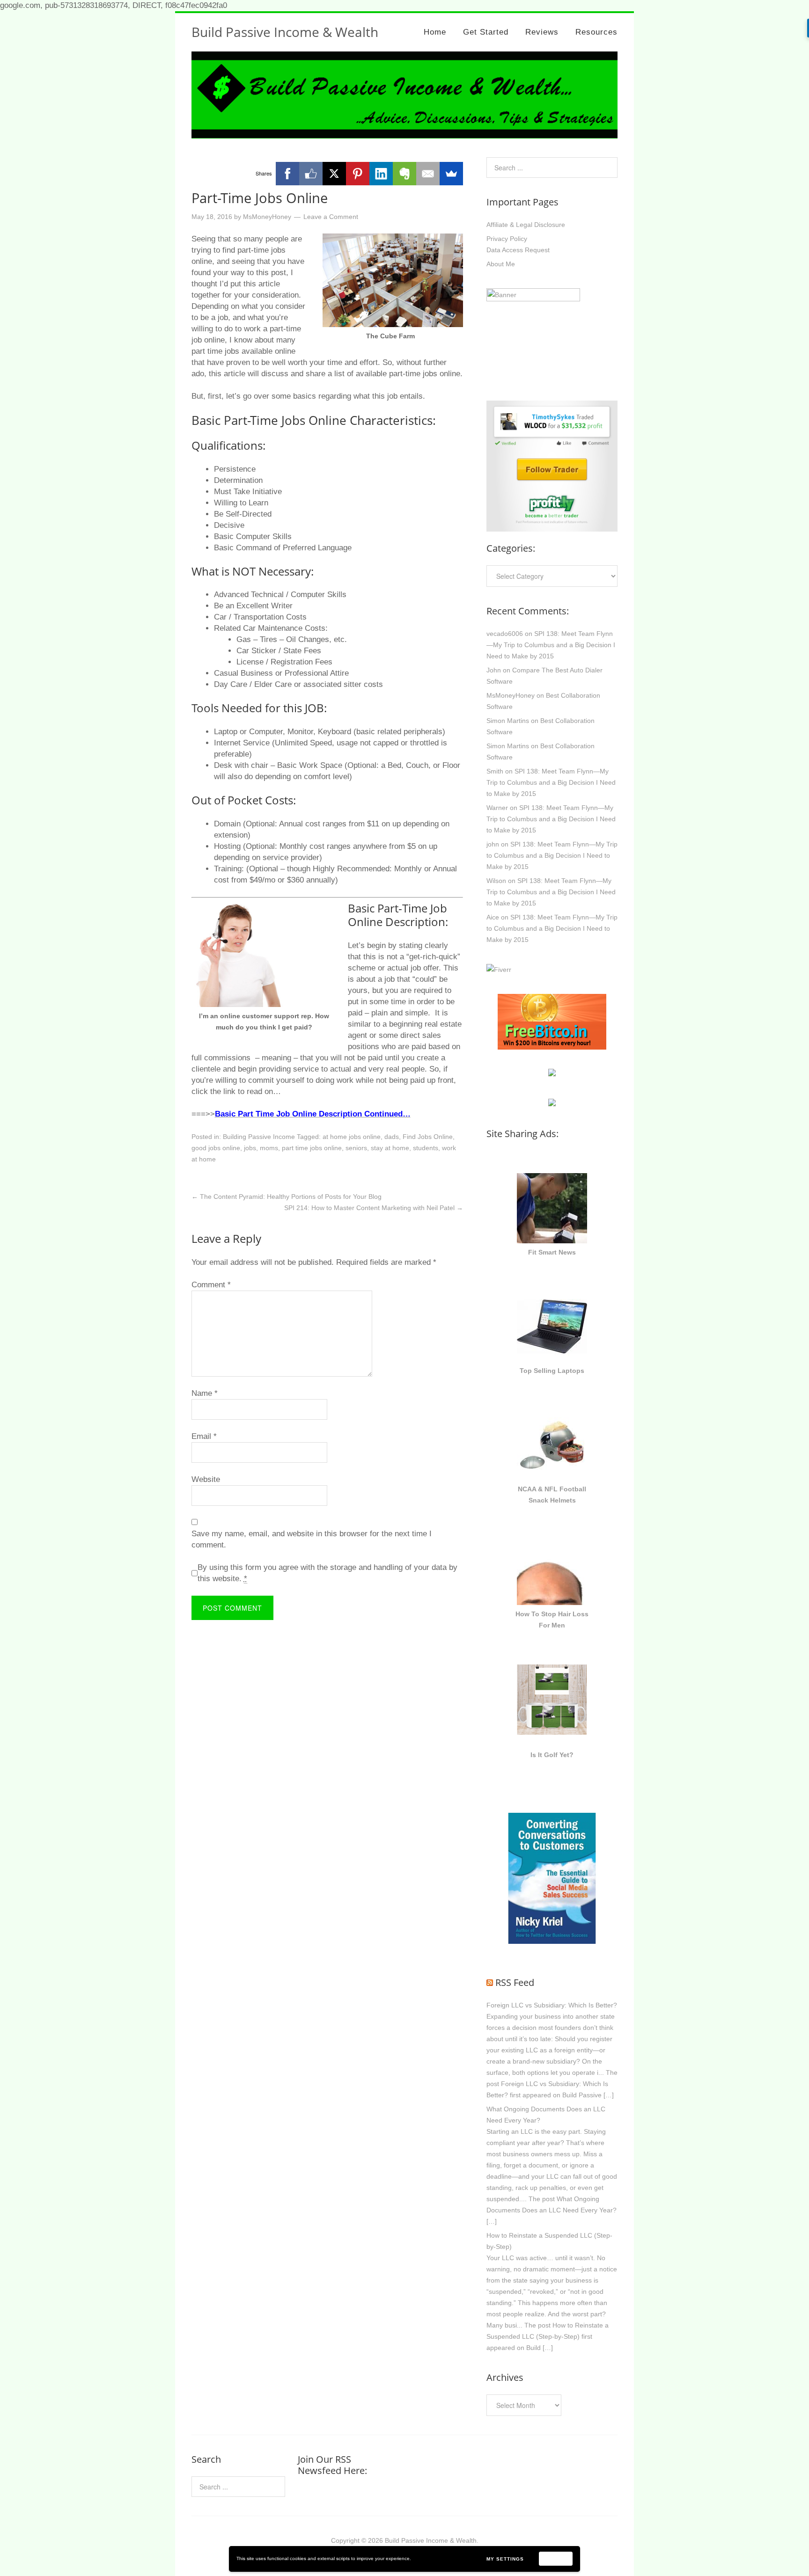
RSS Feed (515, 1982)
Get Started (486, 32)
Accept (556, 2558)
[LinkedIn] (381, 174)
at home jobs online (352, 1137)
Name (205, 1393)
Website (206, 1479)
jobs (250, 1148)
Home (435, 32)
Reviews (542, 32)
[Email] (428, 174)
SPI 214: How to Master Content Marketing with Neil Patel (374, 1208)
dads (392, 1137)
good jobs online (216, 1148)
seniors (356, 1148)
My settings (505, 2559)
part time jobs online (312, 1148)
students (426, 1148)
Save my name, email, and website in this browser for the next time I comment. (312, 1539)
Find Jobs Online (428, 1137)
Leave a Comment (331, 217)
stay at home (390, 1148)
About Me (501, 264)
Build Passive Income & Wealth (285, 32)
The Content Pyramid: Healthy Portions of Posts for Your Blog (287, 1197)
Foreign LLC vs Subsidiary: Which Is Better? (552, 2005)
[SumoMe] (451, 174)
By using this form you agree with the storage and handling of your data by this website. (327, 1573)
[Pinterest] (358, 174)
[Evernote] (404, 174)
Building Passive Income (259, 1137)
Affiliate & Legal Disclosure (526, 225)
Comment (211, 1285)
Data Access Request (518, 250)
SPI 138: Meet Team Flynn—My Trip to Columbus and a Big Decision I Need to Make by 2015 (551, 645)
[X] (334, 174)
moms (269, 1148)
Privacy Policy (507, 239)
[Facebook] (287, 174)
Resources (596, 32)
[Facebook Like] (311, 174)
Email (204, 1436)
